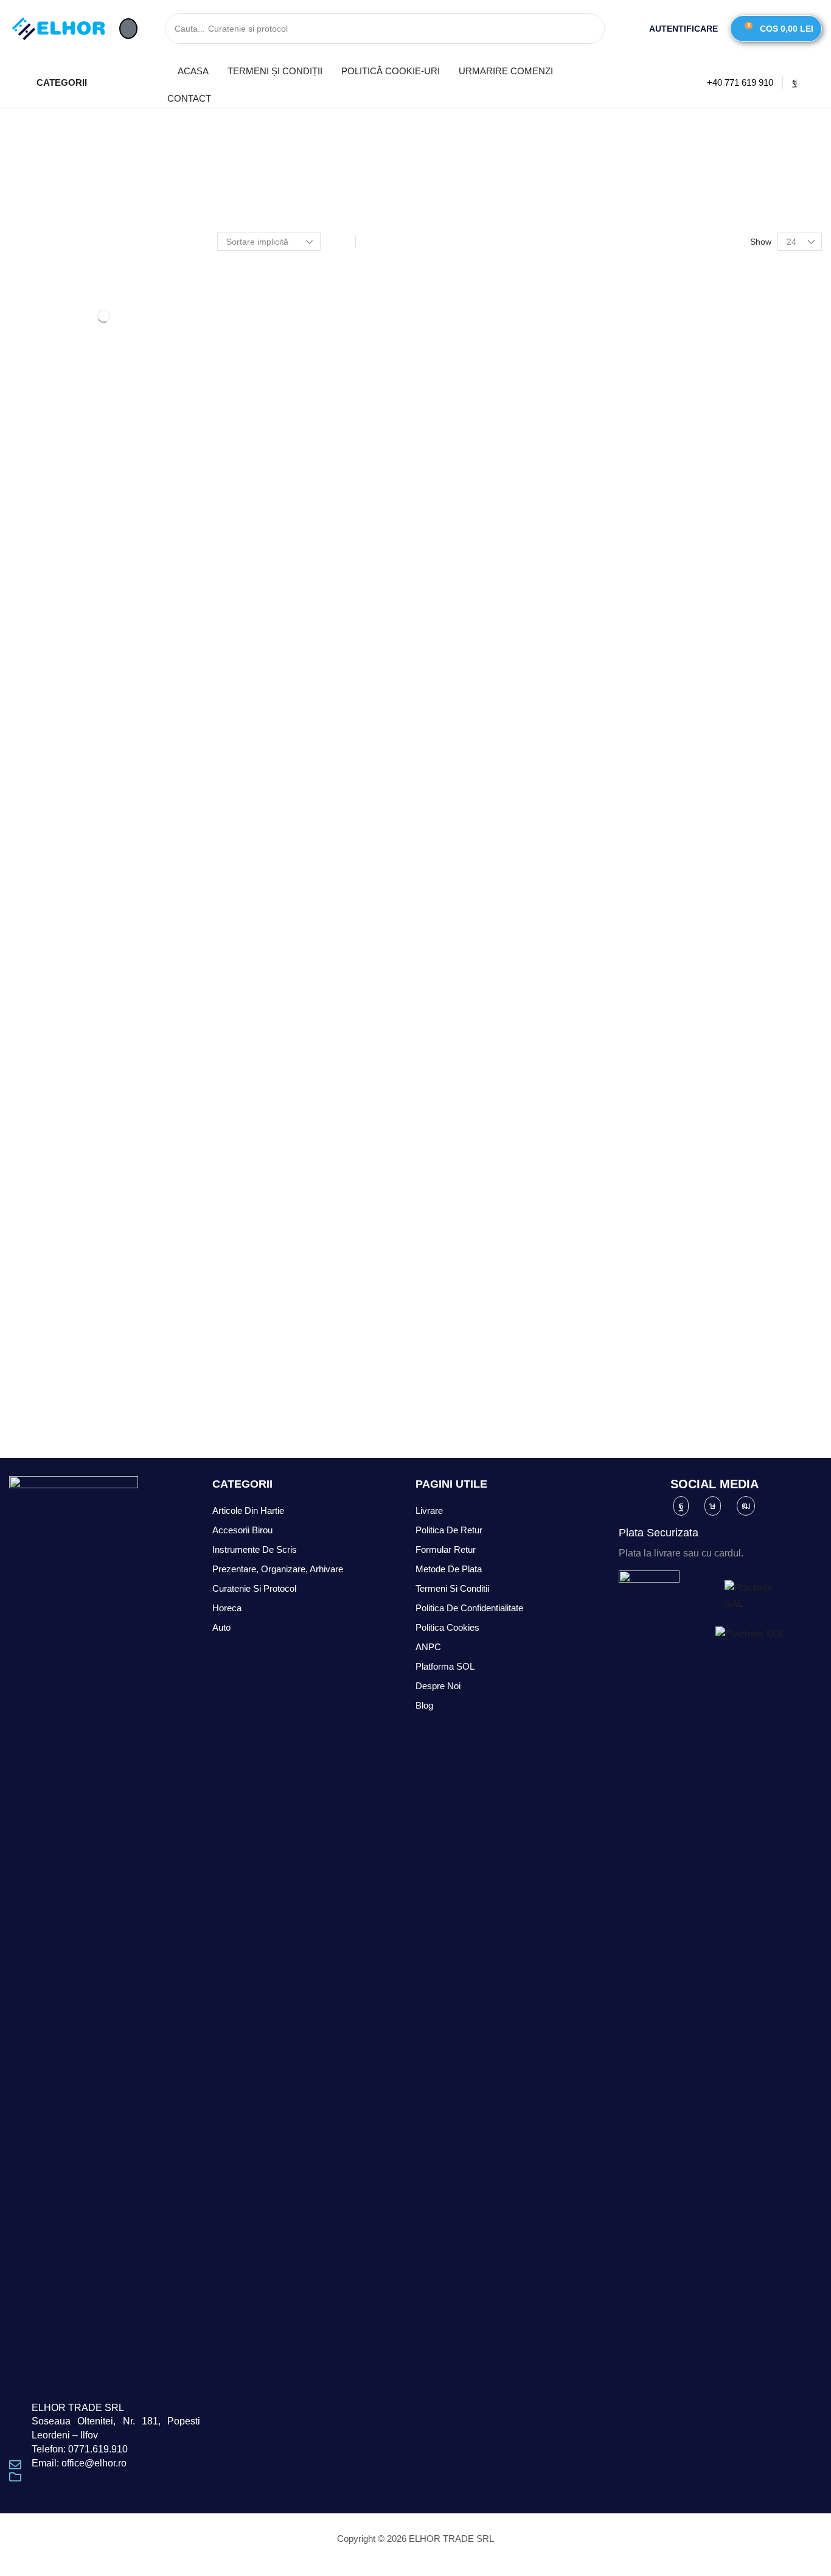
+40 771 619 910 (740, 82)
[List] (369, 242)
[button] (128, 29)
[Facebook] (795, 82)
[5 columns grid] (342, 242)
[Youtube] (746, 1506)
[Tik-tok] (713, 1506)
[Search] (589, 29)
